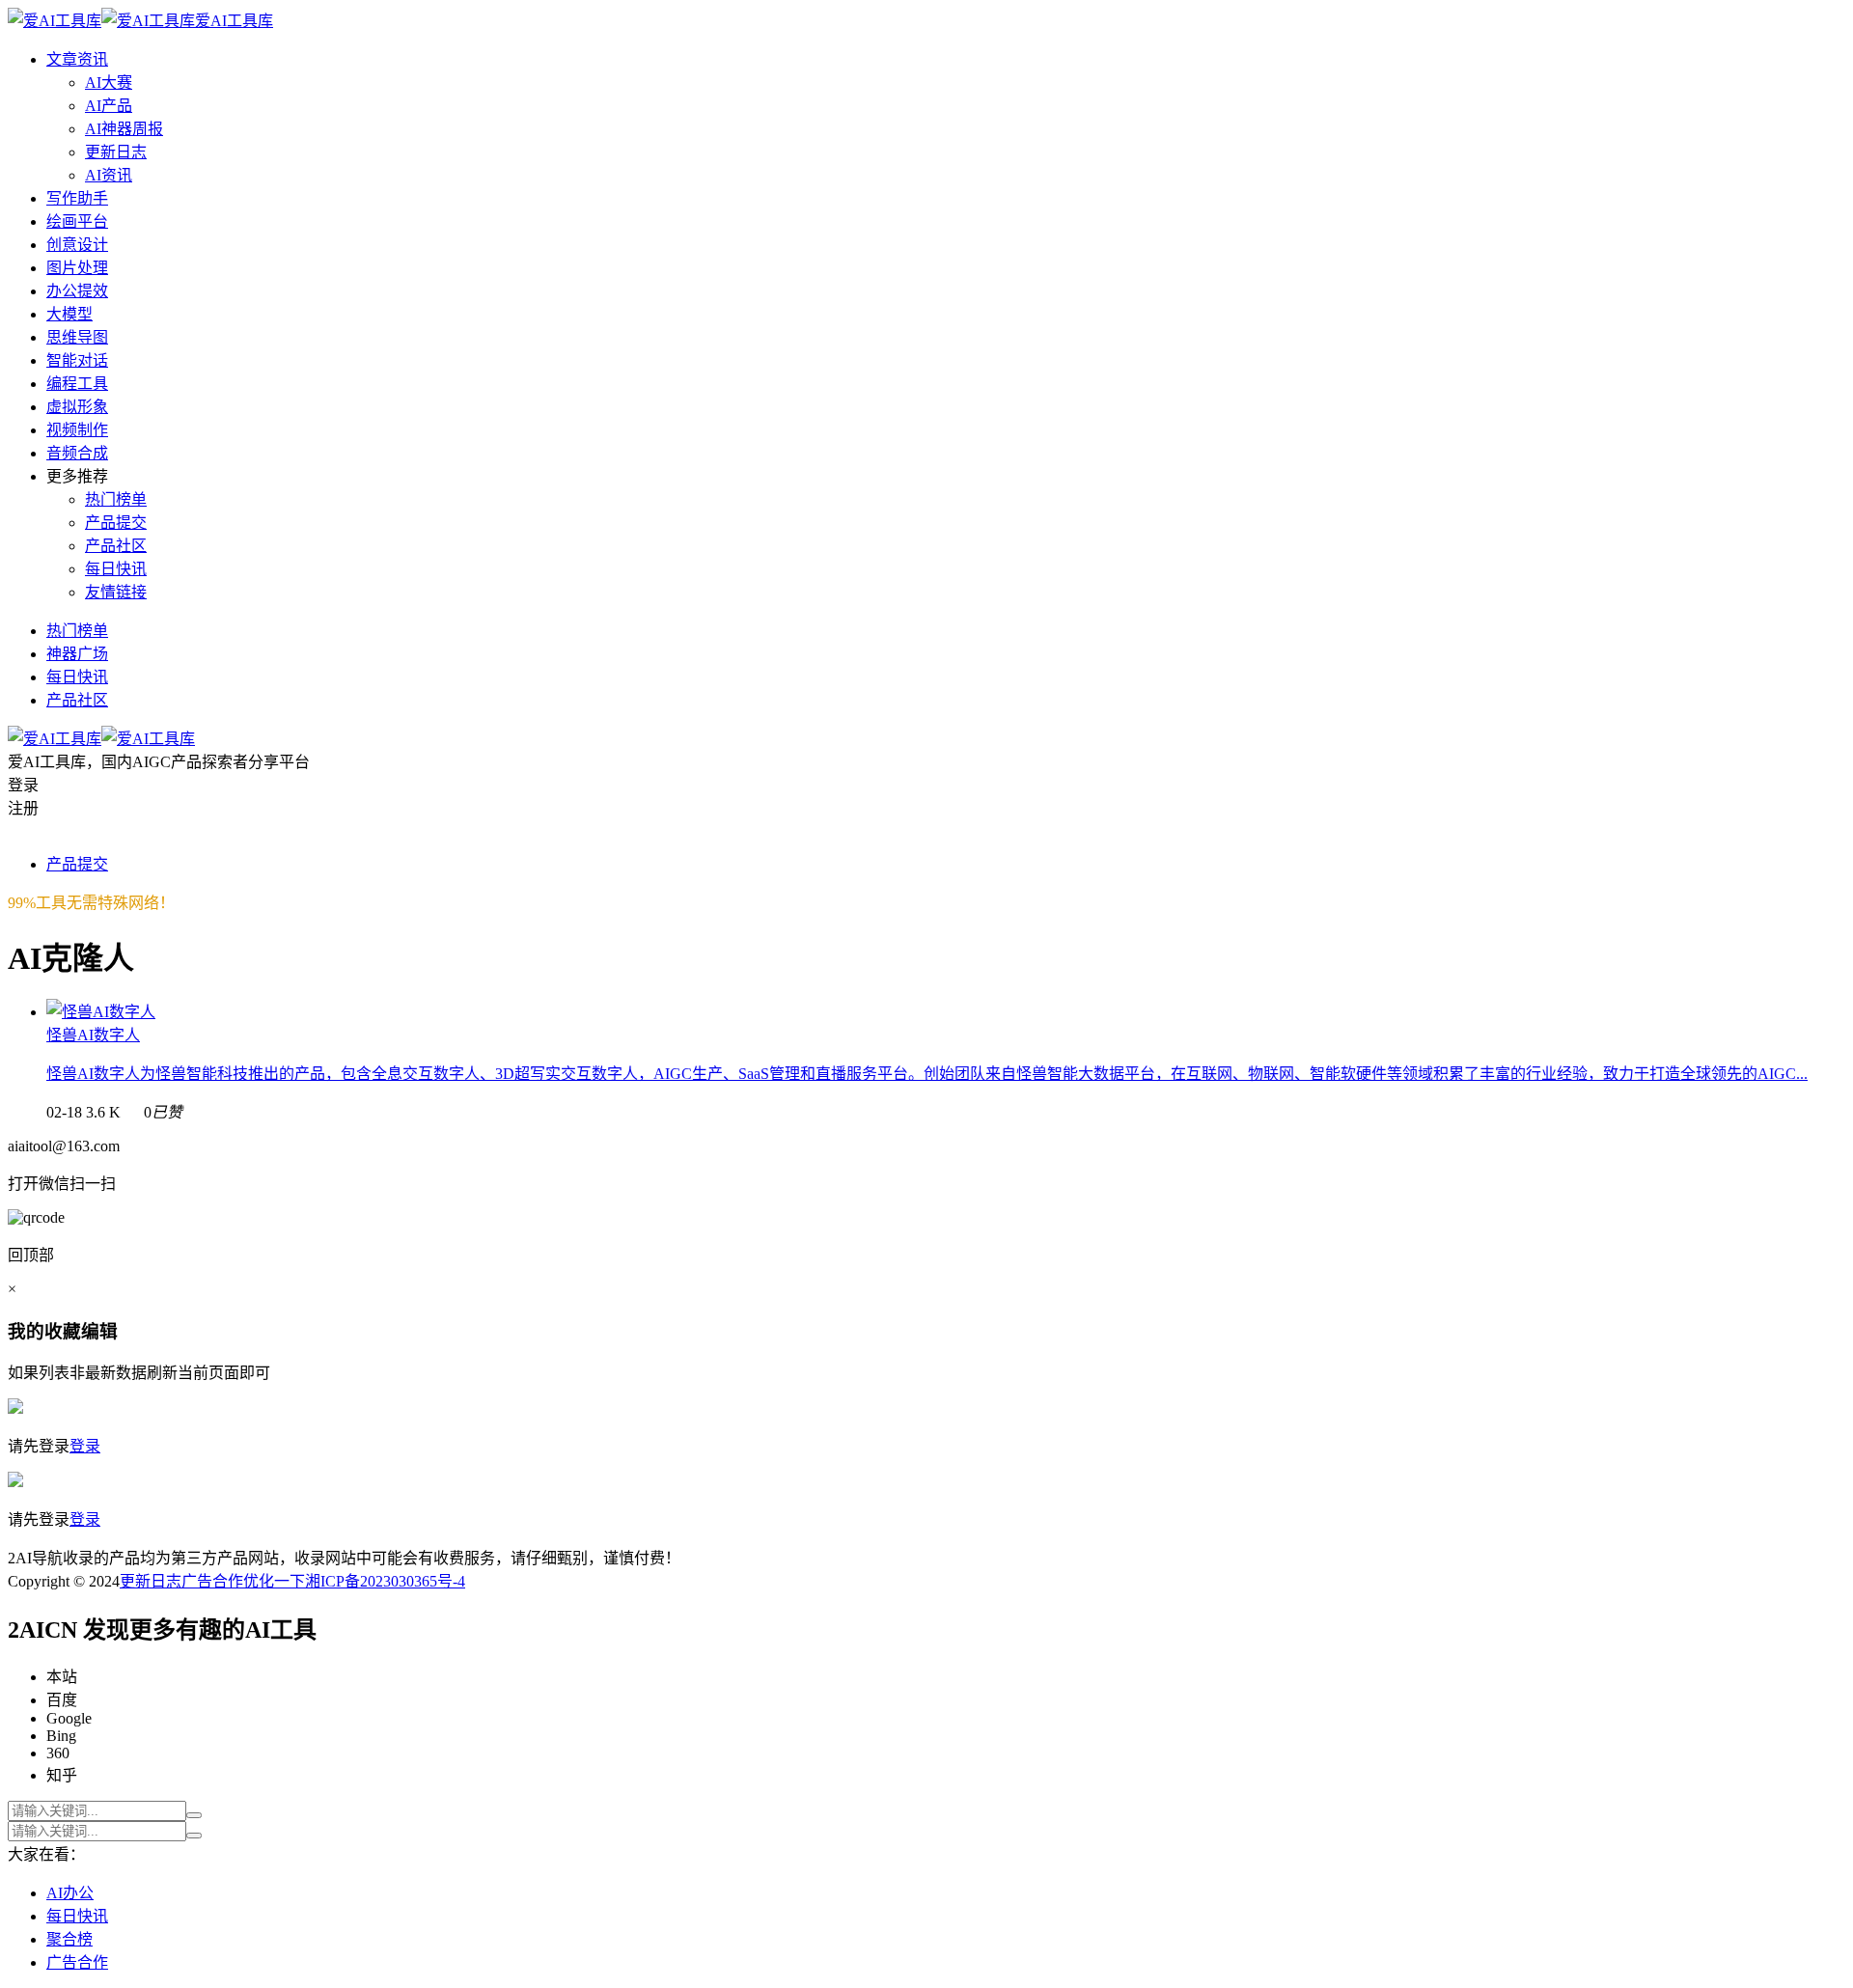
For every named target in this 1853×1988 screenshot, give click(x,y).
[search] (194, 1815)
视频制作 (77, 430)
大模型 (69, 314)
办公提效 (77, 291)
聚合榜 (69, 1939)
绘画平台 (77, 221)
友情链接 (116, 592)
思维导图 (77, 337)
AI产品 (109, 106)
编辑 (99, 1331)
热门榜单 (116, 499)
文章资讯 (77, 59)
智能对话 (77, 360)
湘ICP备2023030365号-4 (385, 1581)
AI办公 (70, 1893)
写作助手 (77, 198)
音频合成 (77, 453)
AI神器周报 (124, 129)
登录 (85, 1446)
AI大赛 (109, 83)
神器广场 (77, 654)
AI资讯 (109, 175)
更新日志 (116, 152)
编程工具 (77, 384)
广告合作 (212, 1581)
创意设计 (77, 245)
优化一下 (274, 1581)
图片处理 (77, 268)
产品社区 (116, 546)
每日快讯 (116, 569)
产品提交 (116, 523)
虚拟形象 (77, 407)
